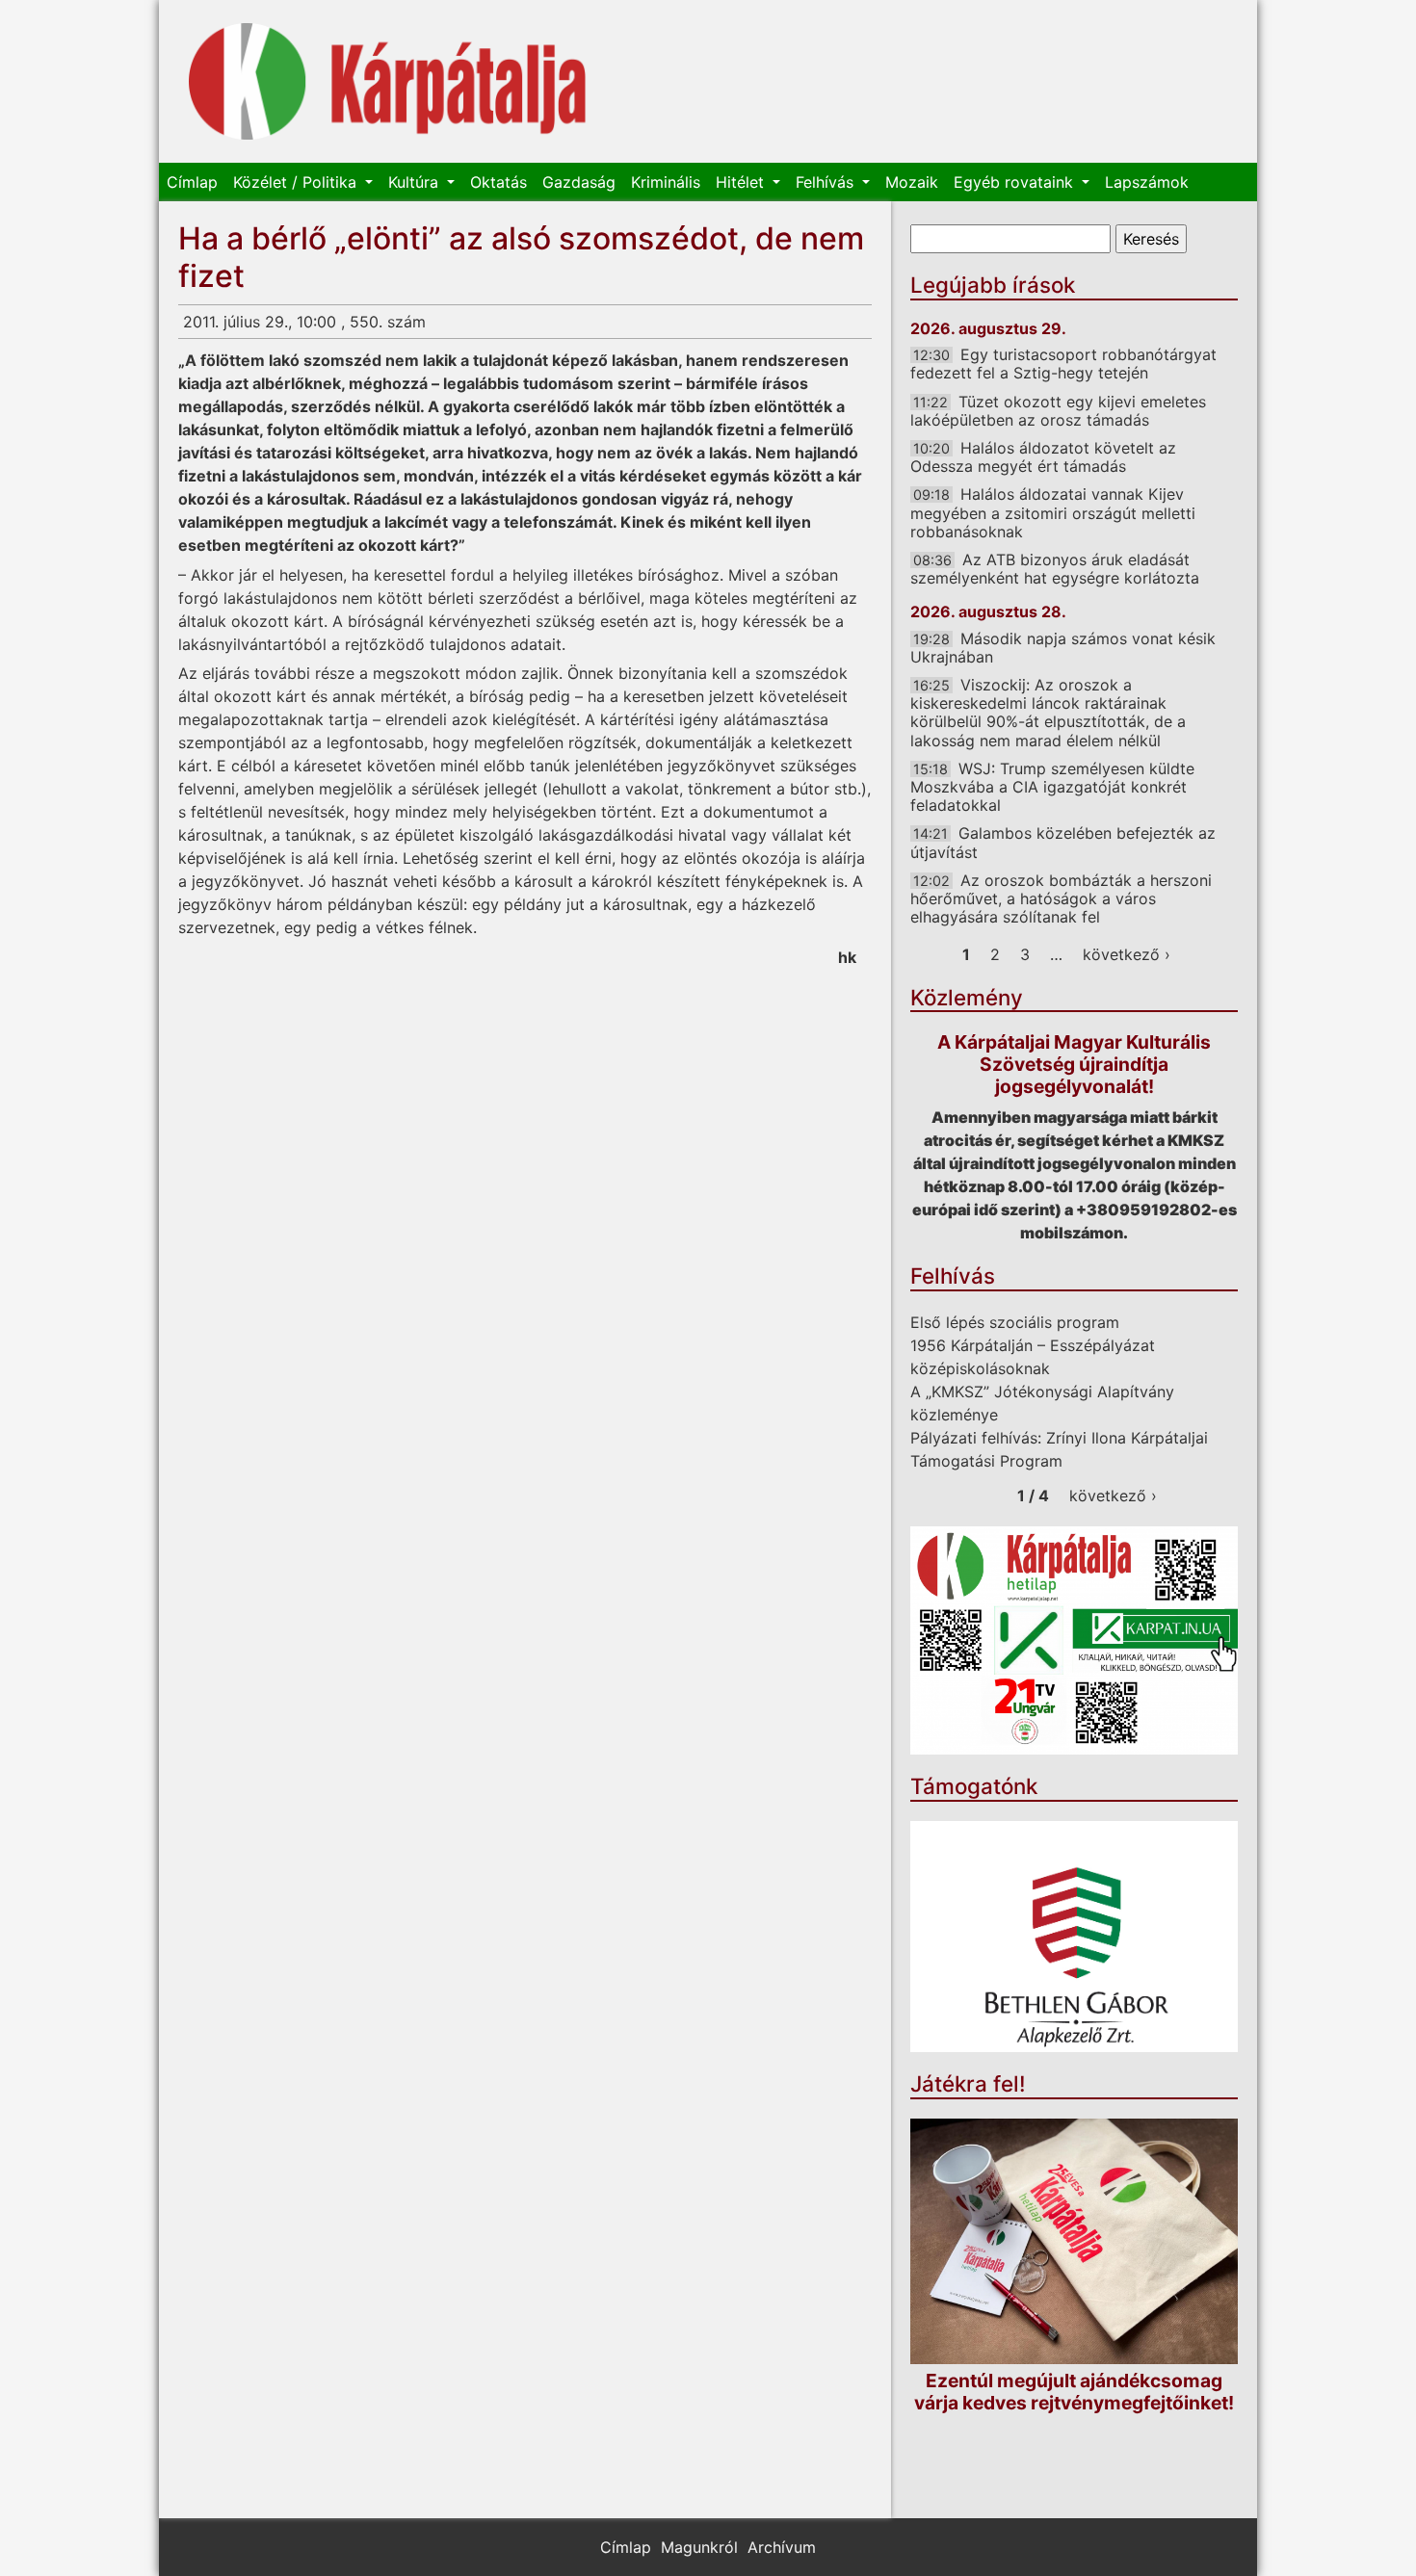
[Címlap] (388, 81)
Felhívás (827, 182)
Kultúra (416, 182)
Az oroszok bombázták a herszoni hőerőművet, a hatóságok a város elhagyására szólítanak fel (1061, 898)
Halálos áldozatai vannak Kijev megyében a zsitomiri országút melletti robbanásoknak (1053, 512)
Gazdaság (579, 182)
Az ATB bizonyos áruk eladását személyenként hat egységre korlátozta (1055, 569)
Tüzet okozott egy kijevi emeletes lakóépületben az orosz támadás (1058, 411)
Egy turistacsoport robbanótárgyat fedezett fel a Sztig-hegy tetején (1063, 364)
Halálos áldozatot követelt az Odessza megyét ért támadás (1043, 457)
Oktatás (498, 182)
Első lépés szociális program (1015, 1322)
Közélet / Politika (297, 182)
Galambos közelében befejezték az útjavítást (1063, 842)
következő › (1127, 954)
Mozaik (912, 182)
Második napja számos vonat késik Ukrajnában (1063, 648)
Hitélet (742, 182)
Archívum (782, 2547)
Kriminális (666, 182)
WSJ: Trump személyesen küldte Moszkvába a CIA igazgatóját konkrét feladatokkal (1052, 787)
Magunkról (699, 2547)
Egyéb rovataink (1016, 182)
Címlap (192, 182)
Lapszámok (1147, 182)
